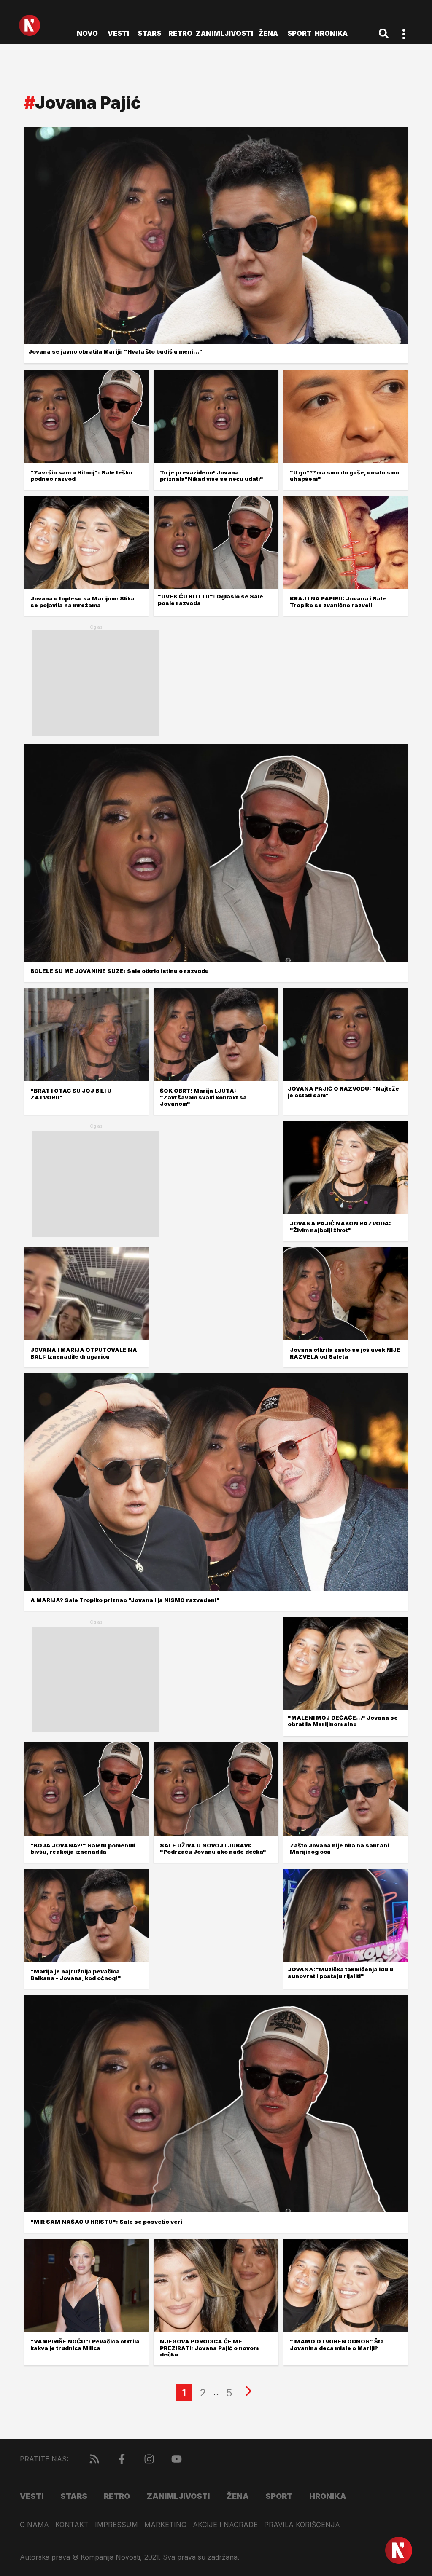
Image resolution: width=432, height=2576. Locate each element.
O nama (34, 2525)
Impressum (116, 2525)
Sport (300, 33)
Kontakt (72, 2525)
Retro (180, 33)
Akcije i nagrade (225, 2525)
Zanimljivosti (224, 33)
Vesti (118, 33)
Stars (149, 33)
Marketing (165, 2525)
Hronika (331, 33)
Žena (268, 33)
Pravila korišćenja (302, 2525)
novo (87, 33)
